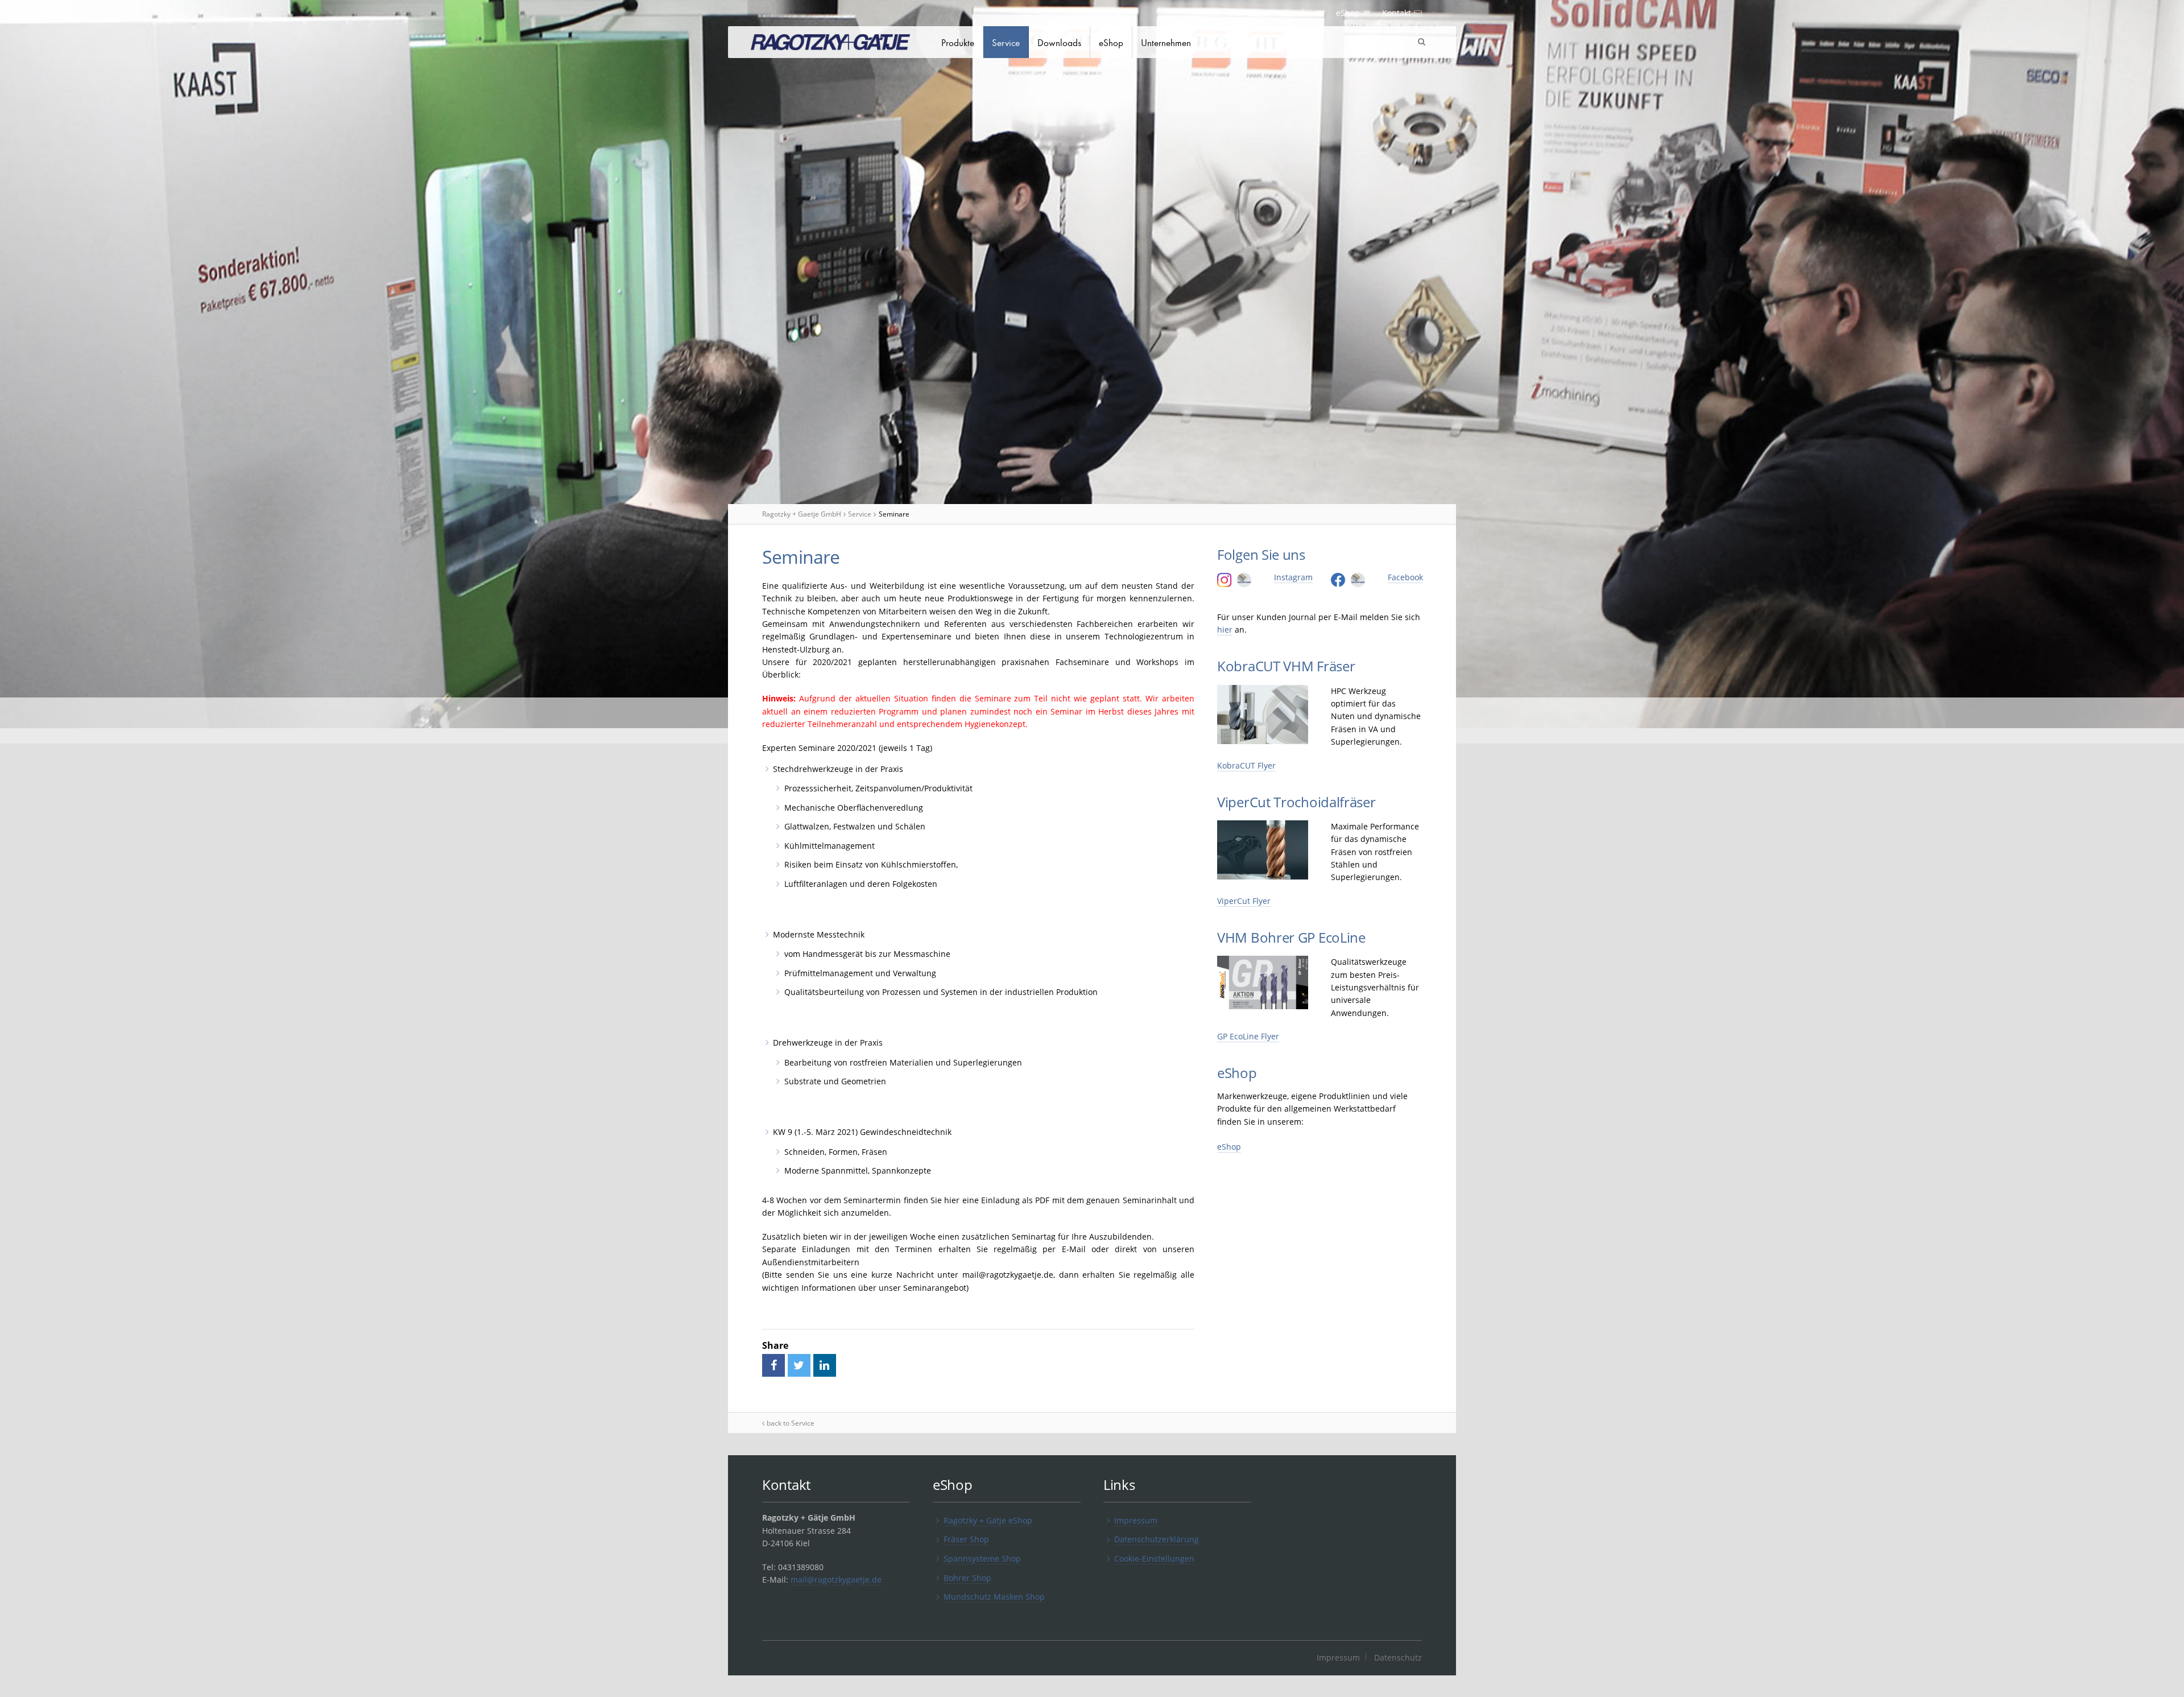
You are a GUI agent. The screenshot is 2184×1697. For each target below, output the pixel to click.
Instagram (1293, 577)
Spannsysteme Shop (982, 1558)
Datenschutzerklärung (1157, 1539)
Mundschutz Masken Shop (994, 1597)
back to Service (791, 1423)
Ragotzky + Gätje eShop (988, 1520)
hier (1225, 629)
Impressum (1136, 1520)
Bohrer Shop (967, 1578)
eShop (1229, 1147)
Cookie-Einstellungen (1154, 1558)
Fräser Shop (966, 1539)
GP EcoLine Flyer (1248, 1036)
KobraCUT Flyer (1246, 765)
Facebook (1405, 577)
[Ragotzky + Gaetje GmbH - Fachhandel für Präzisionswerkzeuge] (830, 44)
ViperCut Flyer (1244, 901)
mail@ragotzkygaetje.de (836, 1580)
